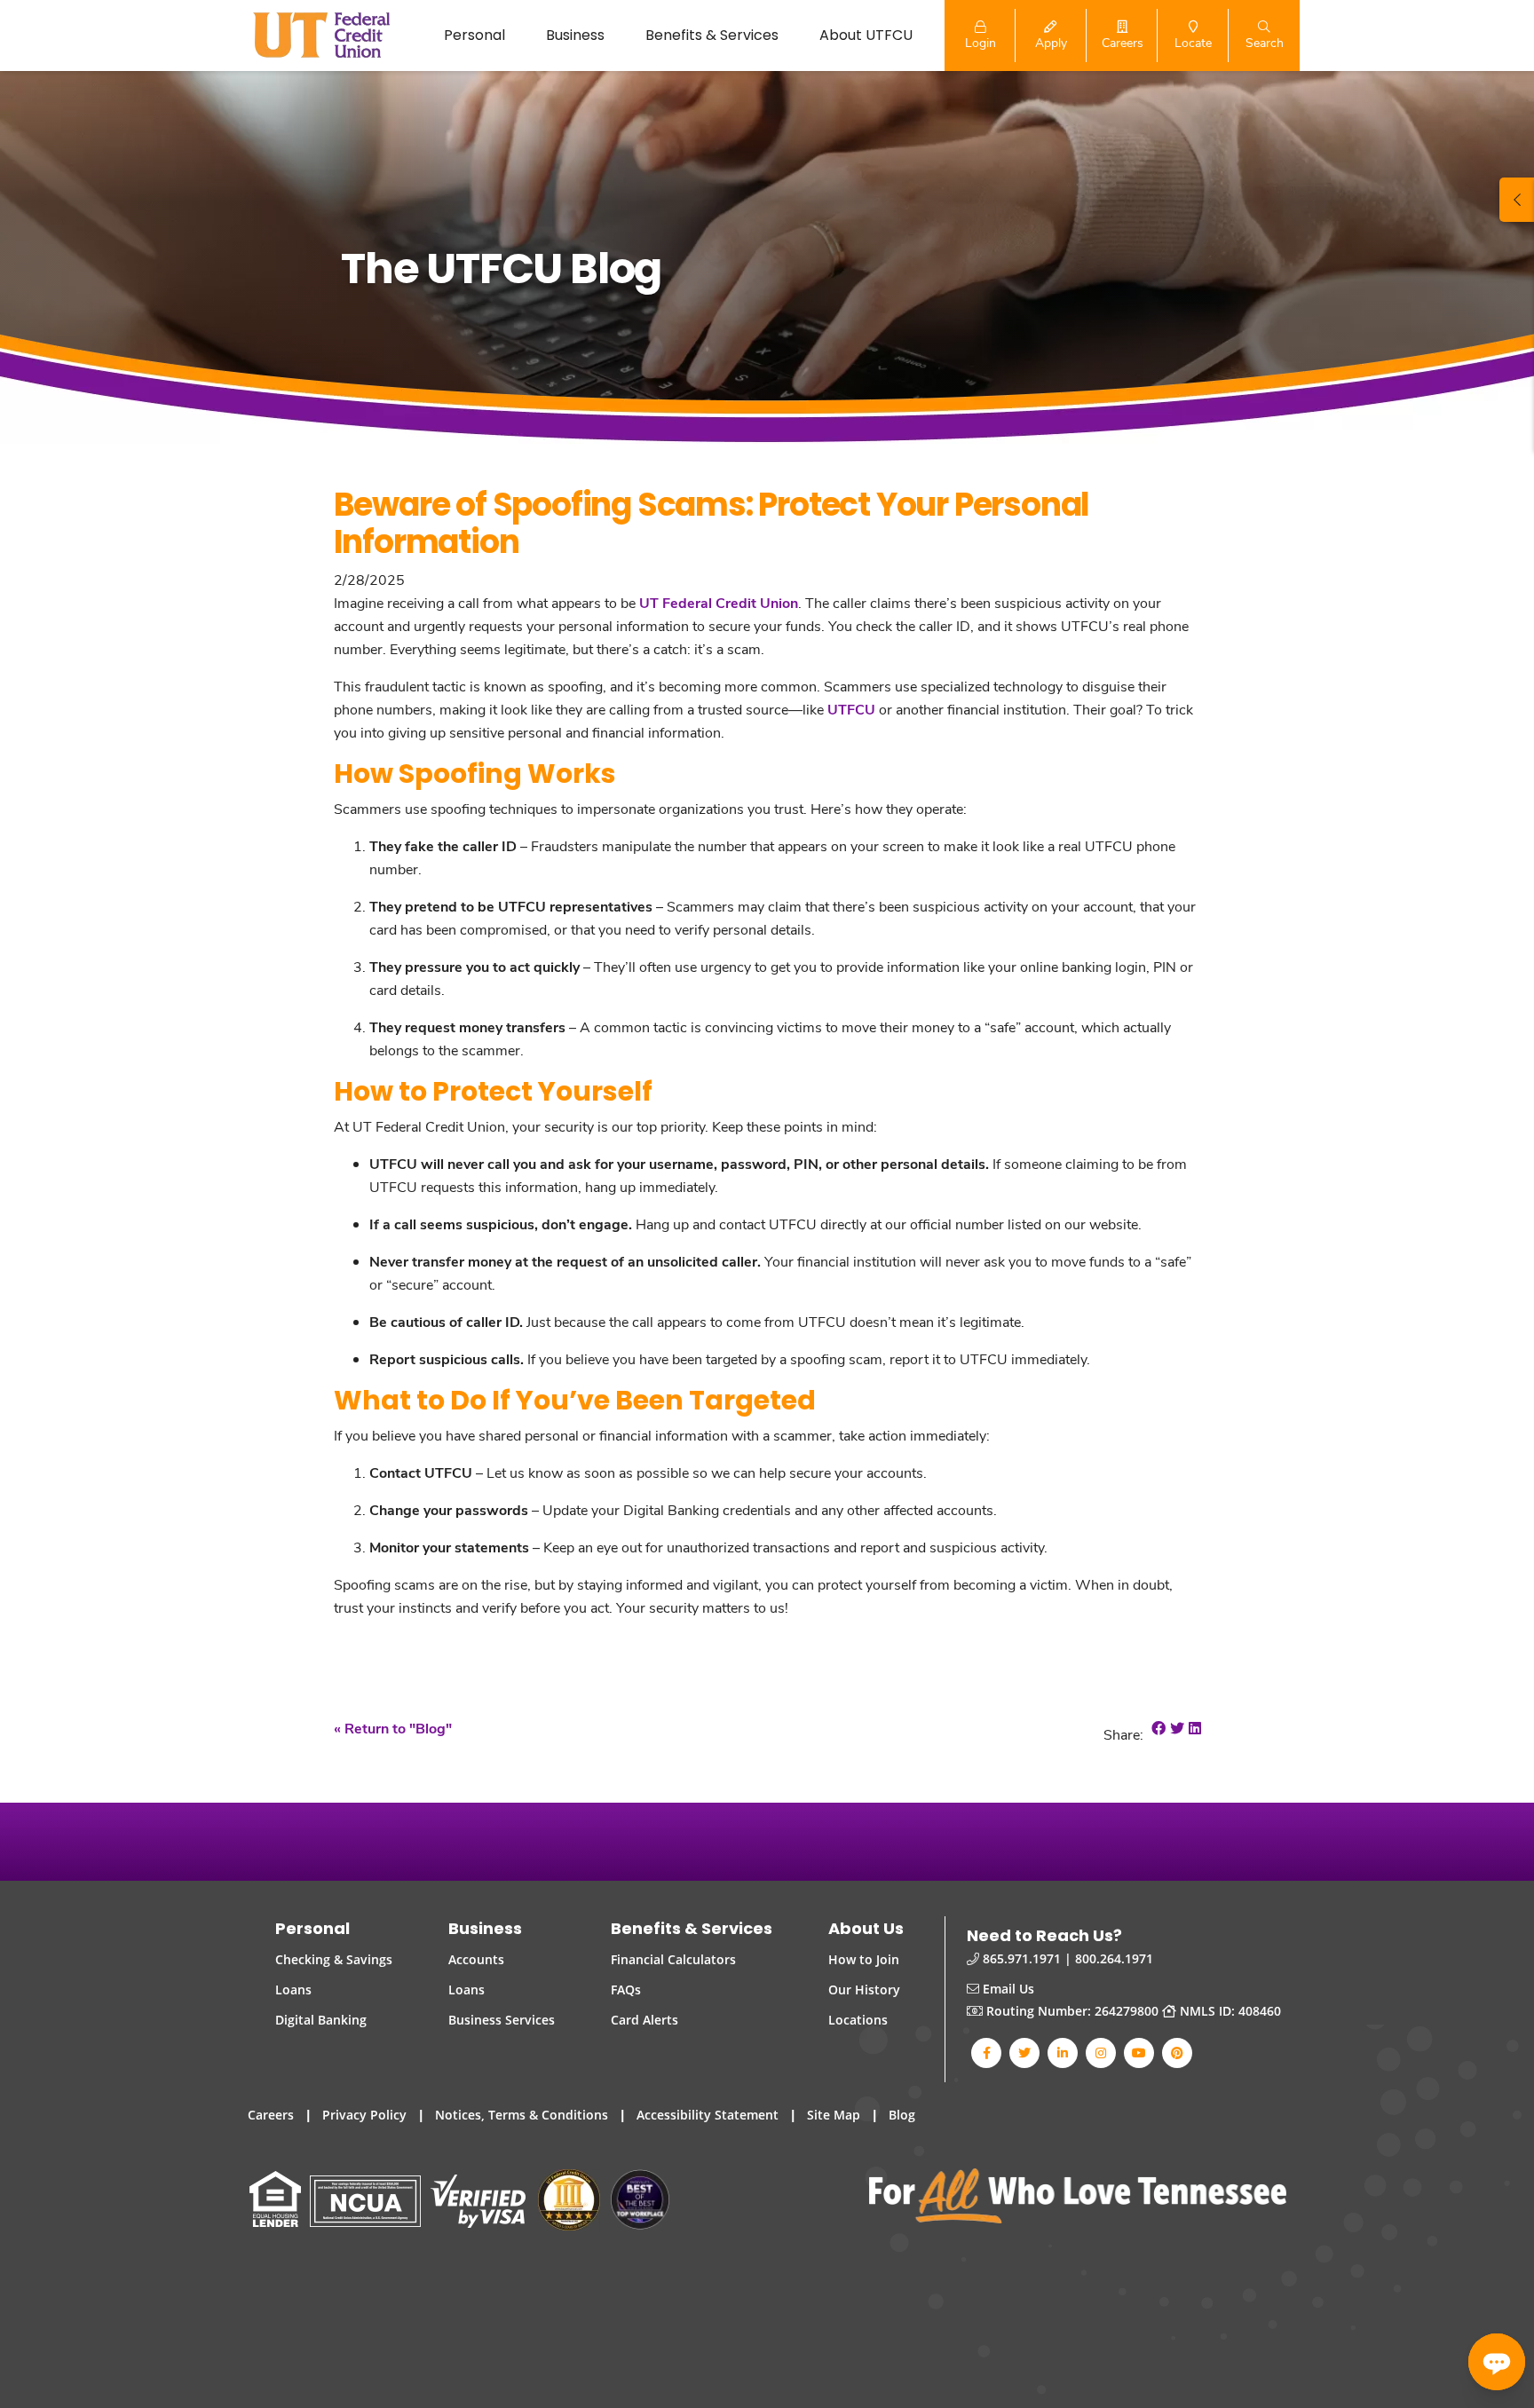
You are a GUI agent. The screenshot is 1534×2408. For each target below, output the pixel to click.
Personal (474, 35)
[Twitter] (1024, 2053)
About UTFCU (866, 35)
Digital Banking (321, 2020)
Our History (864, 1990)
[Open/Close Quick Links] (1517, 200)
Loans (293, 1990)
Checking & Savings (334, 1959)
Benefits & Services (712, 35)
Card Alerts (644, 2020)
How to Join (864, 1959)
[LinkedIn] (1063, 2053)
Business (575, 35)
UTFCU (851, 709)
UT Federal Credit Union (719, 602)
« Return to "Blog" (393, 1728)
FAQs (626, 1990)
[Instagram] (1101, 2053)
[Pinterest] (1177, 2053)
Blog (902, 2115)
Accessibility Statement (708, 2115)
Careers (271, 2115)
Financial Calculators (673, 1959)
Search (1265, 42)
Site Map (834, 2115)
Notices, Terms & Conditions (522, 2115)
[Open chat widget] (1497, 2362)
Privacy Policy (364, 2115)
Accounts (476, 1959)
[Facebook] (986, 2053)
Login (980, 42)
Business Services (502, 2020)
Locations (858, 2020)
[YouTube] (1139, 2053)
